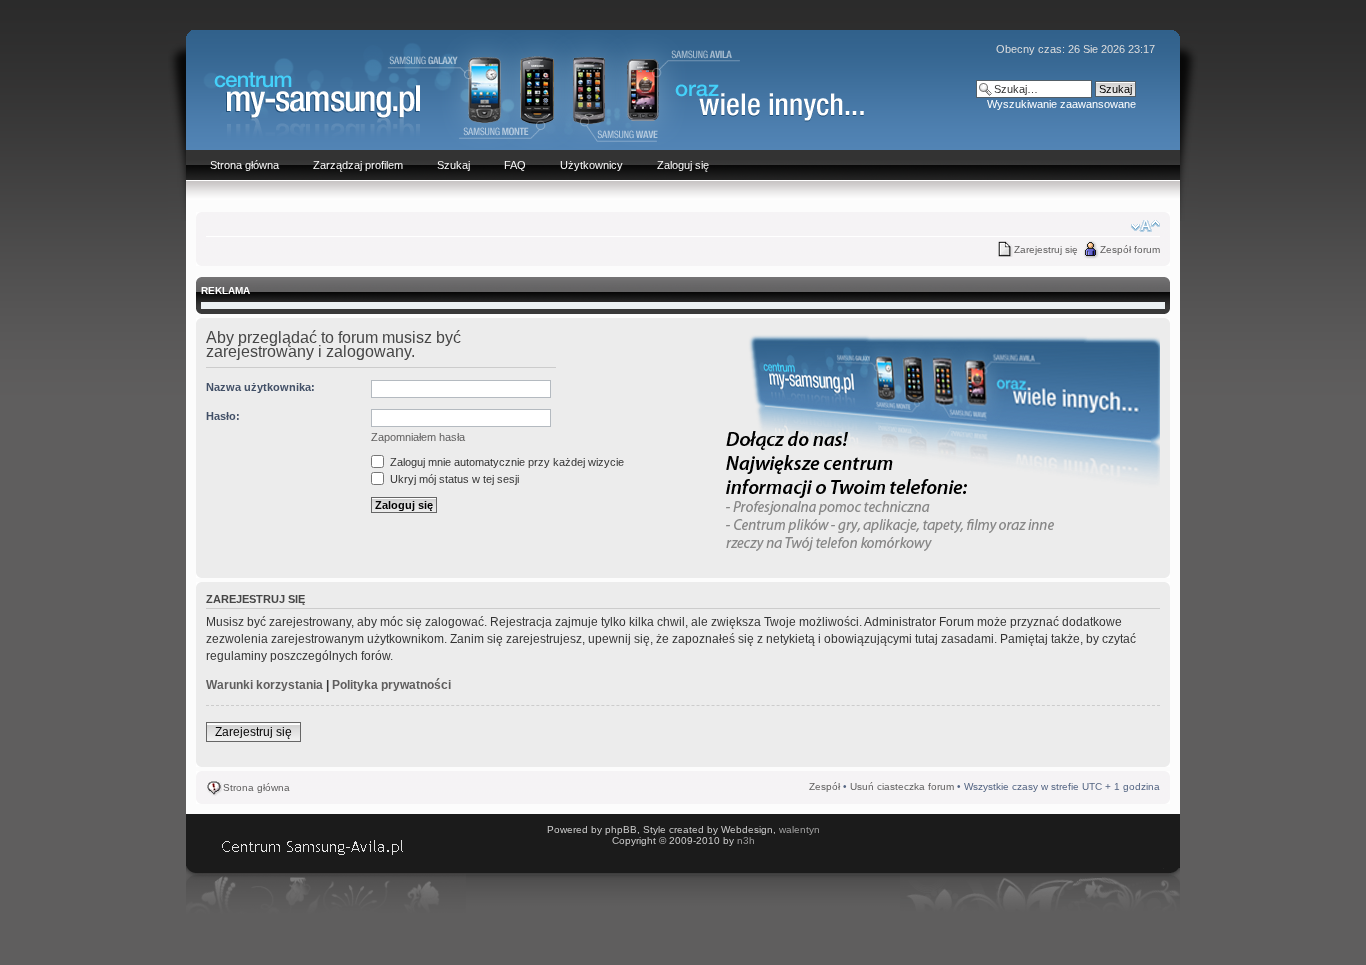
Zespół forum (1130, 249)
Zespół (824, 786)
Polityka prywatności (391, 685)
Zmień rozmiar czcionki (1145, 226)
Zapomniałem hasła (418, 437)
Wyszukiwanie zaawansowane (1061, 104)
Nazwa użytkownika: (260, 387)
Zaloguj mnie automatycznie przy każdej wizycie (505, 462)
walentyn (799, 829)
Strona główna (256, 787)
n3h (746, 840)
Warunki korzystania (264, 685)
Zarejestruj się (1046, 249)
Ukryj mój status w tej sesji (453, 479)
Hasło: (223, 416)
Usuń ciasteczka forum (902, 786)
